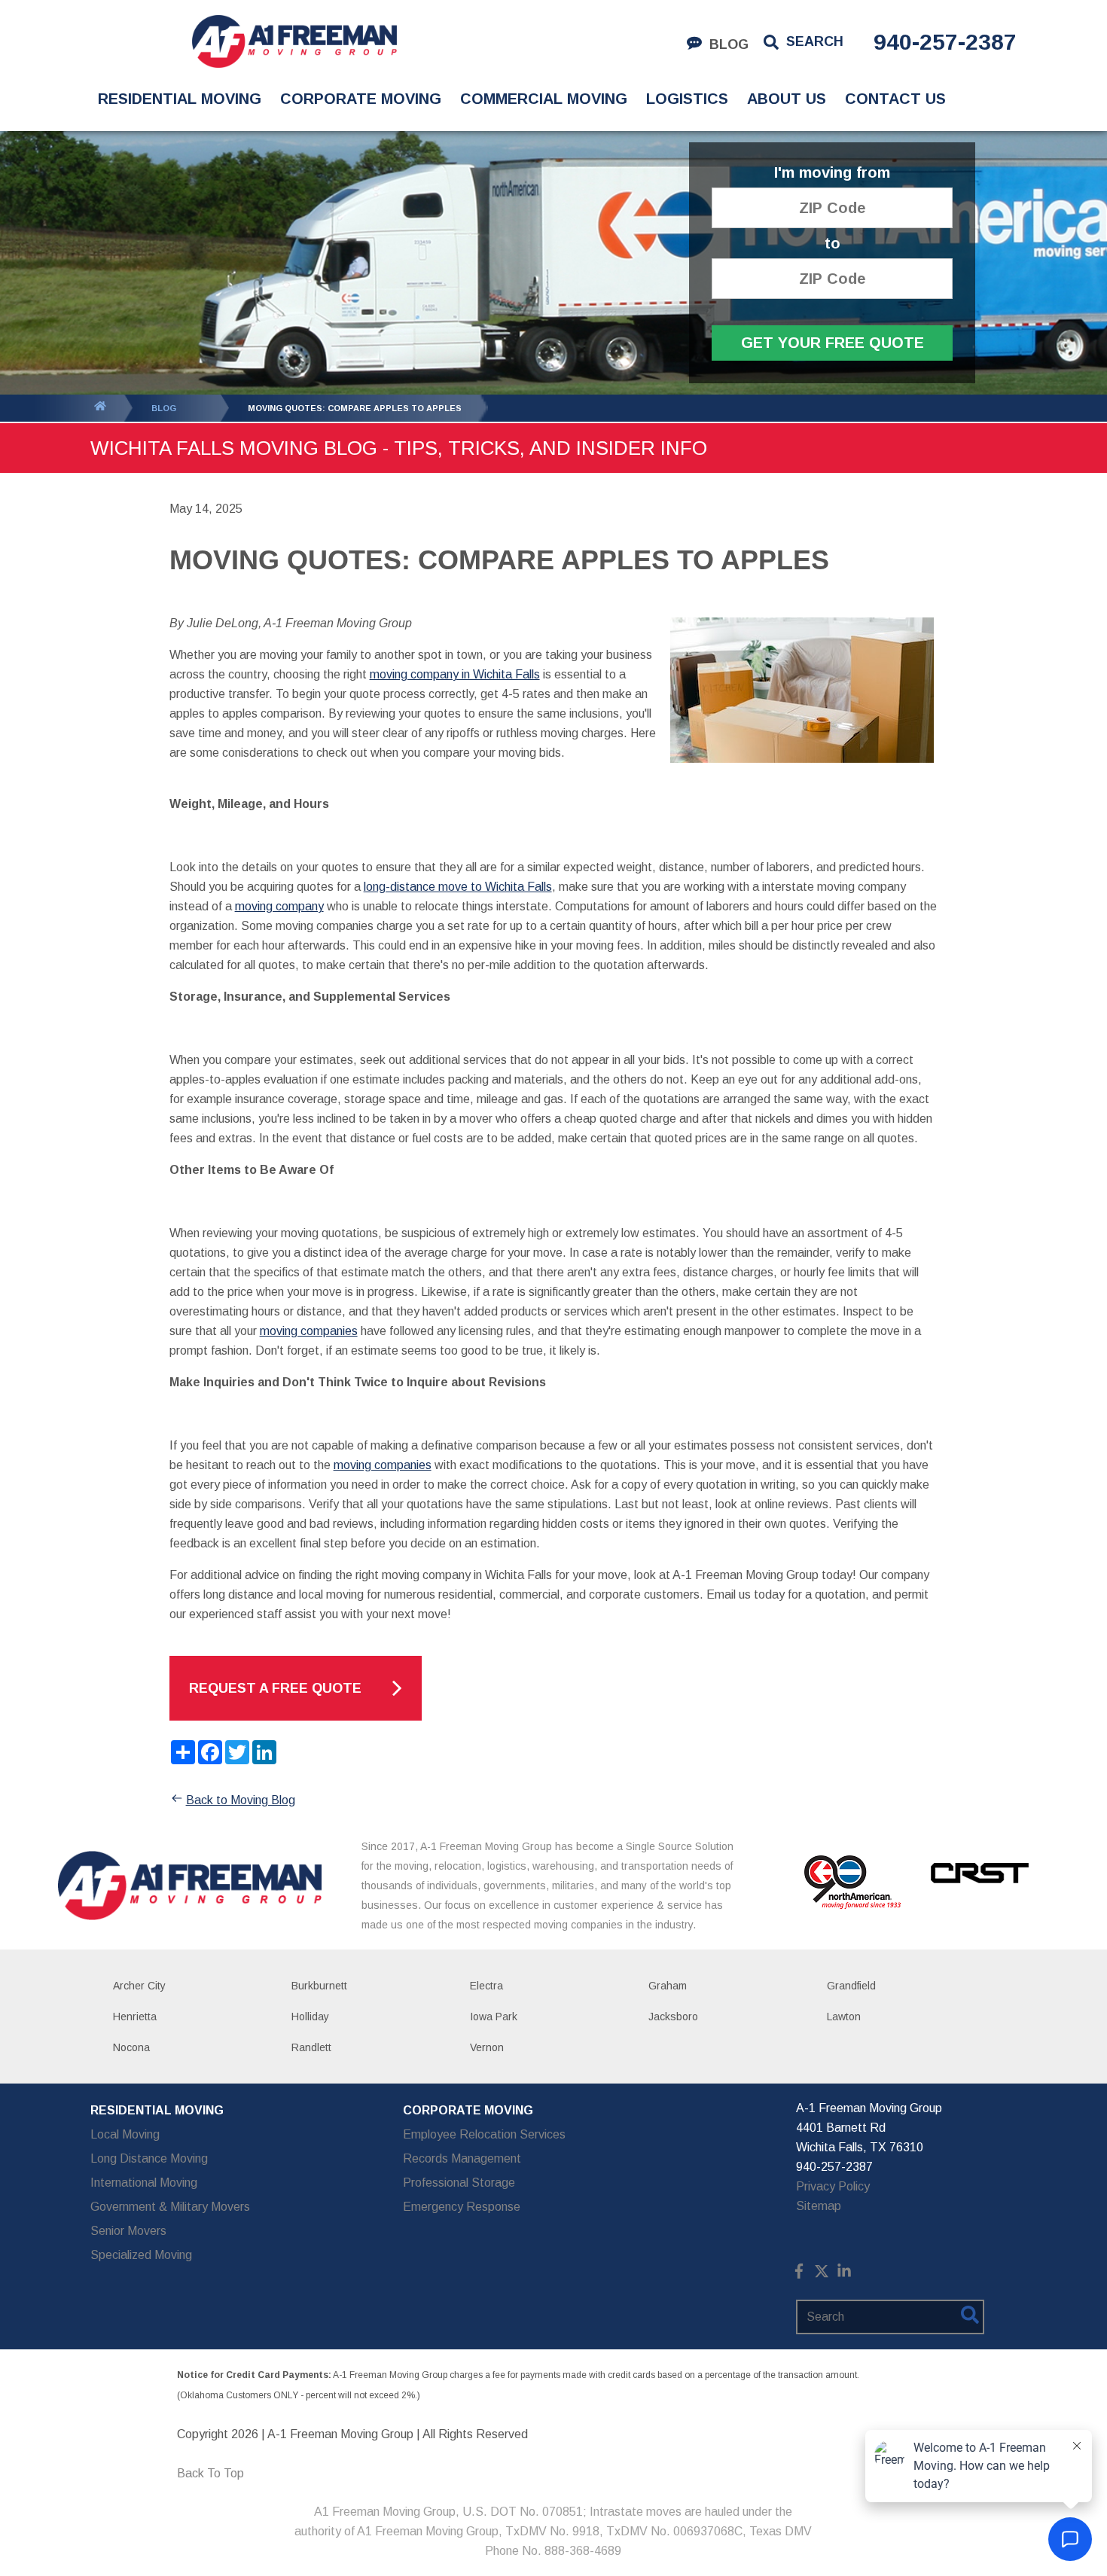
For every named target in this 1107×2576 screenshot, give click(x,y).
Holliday (310, 2017)
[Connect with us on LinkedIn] (844, 2274)
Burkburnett (319, 1986)
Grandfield (851, 1986)
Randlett (311, 2047)
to (833, 244)
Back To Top (210, 2473)
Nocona (131, 2047)
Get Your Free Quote (833, 343)
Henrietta (135, 2017)
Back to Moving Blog (241, 1800)
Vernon (487, 2047)
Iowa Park (494, 2017)
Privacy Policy (833, 2186)
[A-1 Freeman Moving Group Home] (294, 41)
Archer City (139, 1986)
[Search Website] (970, 2318)
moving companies (309, 1331)
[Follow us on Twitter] (822, 2274)
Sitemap (819, 2206)
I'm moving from (832, 173)
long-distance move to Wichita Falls (458, 887)
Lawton (844, 2017)
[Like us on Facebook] (799, 2274)
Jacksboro (673, 2017)
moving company (279, 906)
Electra (486, 1986)
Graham (668, 1986)
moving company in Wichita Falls (455, 674)
